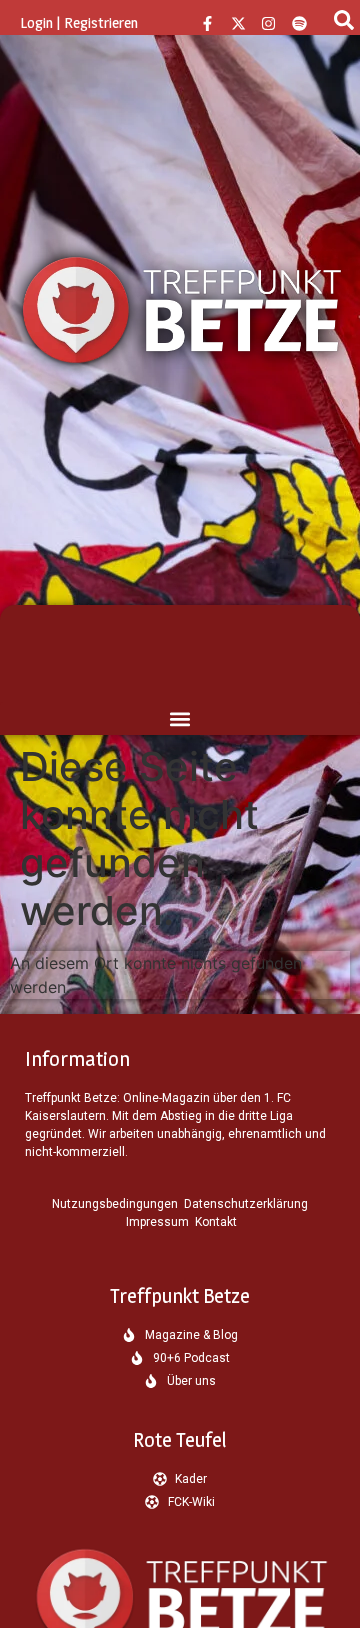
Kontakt (216, 1222)
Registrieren (101, 22)
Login (36, 22)
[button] (180, 718)
